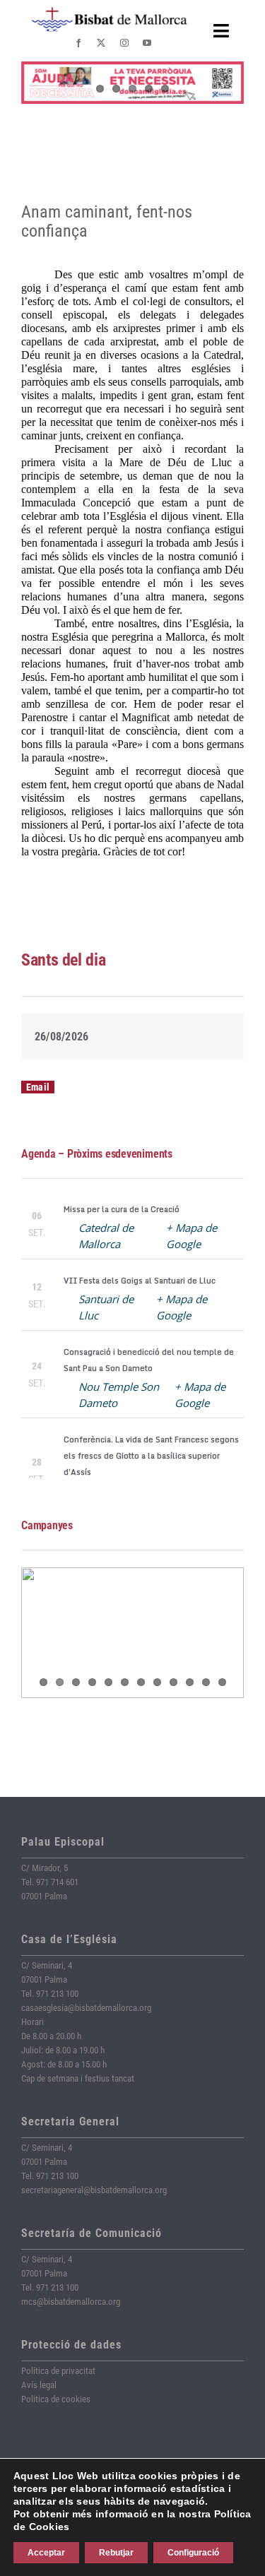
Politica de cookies (56, 2399)
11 (206, 1682)
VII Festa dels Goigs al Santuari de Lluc (140, 1281)
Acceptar (46, 2553)
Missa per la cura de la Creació (122, 1209)
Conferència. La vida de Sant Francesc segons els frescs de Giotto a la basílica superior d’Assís (151, 1456)
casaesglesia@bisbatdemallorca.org (86, 2008)
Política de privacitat (58, 2371)
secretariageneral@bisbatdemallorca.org (94, 2190)
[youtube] (147, 43)
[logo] (110, 12)
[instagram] (124, 43)
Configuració (193, 2553)
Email (38, 1087)
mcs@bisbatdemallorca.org (71, 2302)
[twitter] (101, 43)
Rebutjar (116, 2553)
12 (222, 1682)
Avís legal (39, 2385)
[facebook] (78, 43)
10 (190, 1682)
